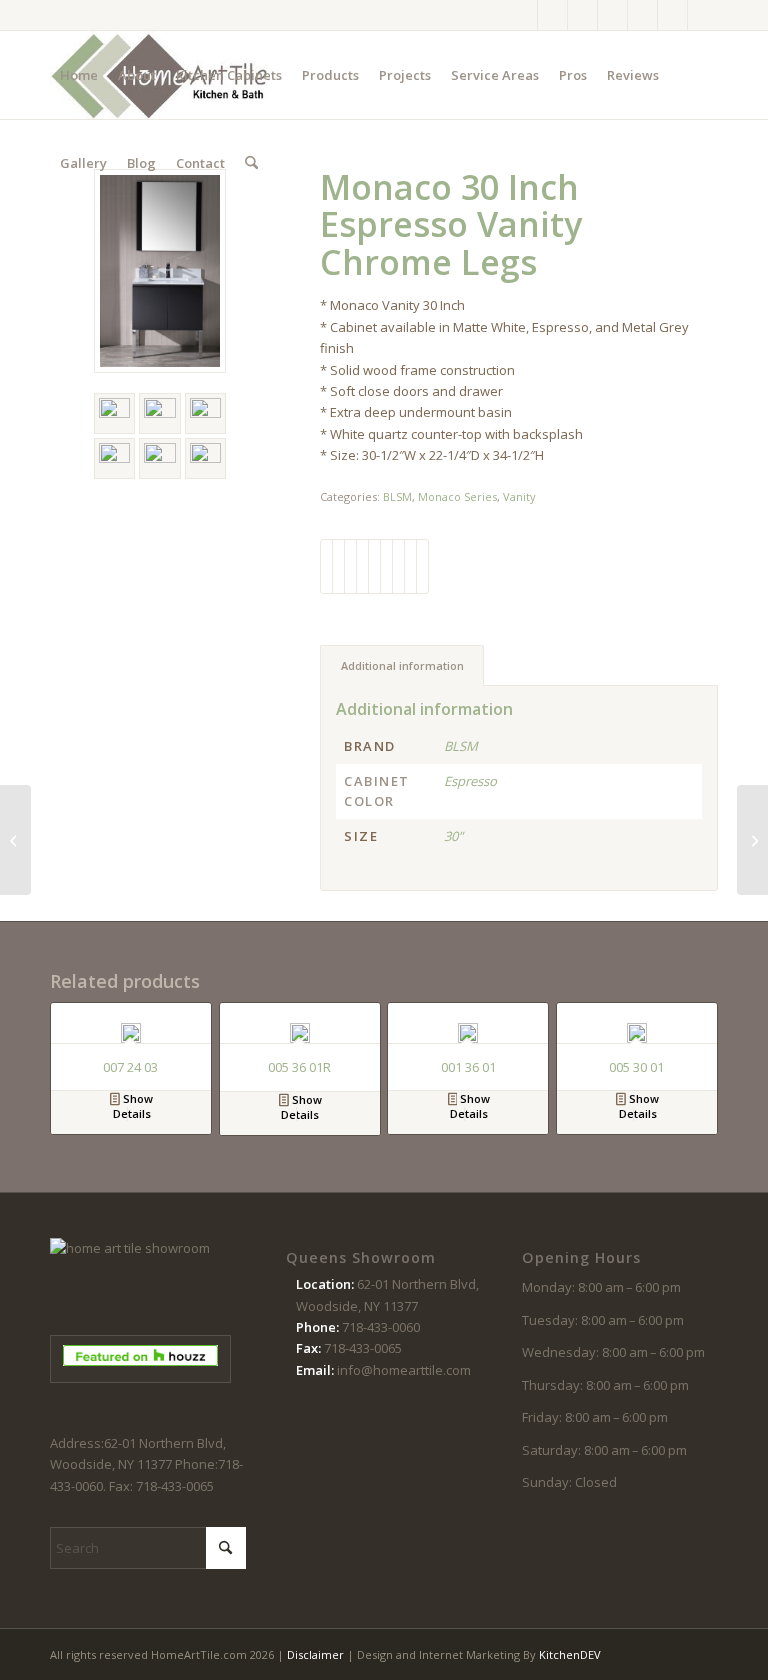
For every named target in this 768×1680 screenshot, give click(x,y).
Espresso (470, 781)
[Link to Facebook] (522, 15)
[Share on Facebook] (326, 566)
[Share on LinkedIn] (374, 566)
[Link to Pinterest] (612, 15)
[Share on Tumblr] (386, 566)
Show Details (133, 1106)
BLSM (397, 496)
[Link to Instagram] (552, 15)
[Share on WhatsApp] (350, 566)
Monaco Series (457, 496)
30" (453, 836)
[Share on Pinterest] (362, 566)
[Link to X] (582, 15)
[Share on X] (338, 566)
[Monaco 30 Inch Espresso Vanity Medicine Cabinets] (752, 840)
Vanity (519, 496)
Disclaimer (315, 1654)
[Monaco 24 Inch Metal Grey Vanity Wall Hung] (15, 840)
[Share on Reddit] (410, 566)
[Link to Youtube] (642, 15)
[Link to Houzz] (672, 15)
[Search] (251, 163)
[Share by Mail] (422, 566)
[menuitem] (79, 75)
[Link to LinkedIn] (703, 15)
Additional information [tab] (402, 665)
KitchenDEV (570, 1654)
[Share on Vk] (398, 566)
